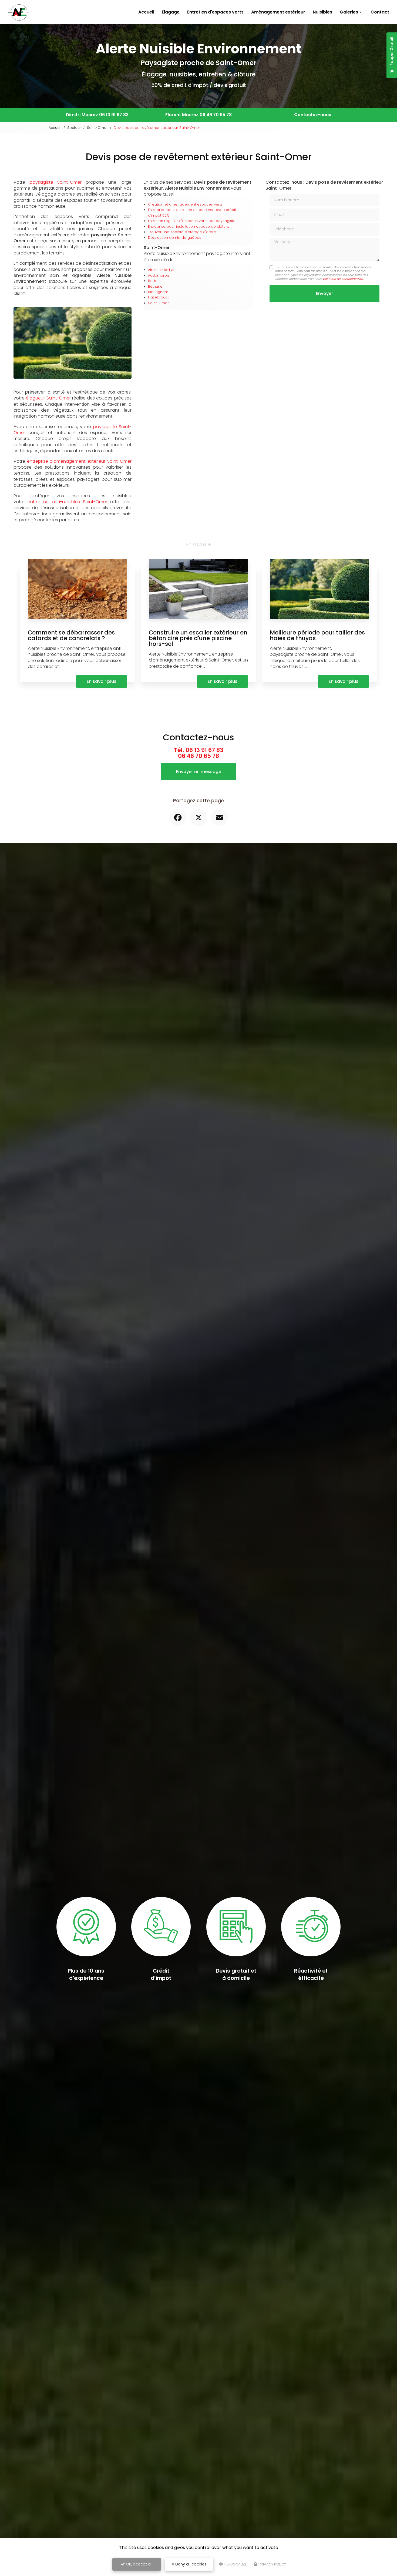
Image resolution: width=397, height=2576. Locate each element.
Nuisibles (322, 12)
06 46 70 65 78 (216, 115)
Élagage (171, 12)
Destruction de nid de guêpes (175, 238)
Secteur (74, 128)
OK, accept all (139, 2564)
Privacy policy (272, 2564)
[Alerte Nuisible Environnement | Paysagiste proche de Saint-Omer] (19, 12)
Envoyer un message (199, 772)
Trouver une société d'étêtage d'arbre (182, 232)
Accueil (146, 12)
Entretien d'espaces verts (215, 12)
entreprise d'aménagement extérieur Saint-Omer (79, 461)
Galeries (349, 12)
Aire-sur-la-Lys (161, 270)
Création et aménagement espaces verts (185, 204)
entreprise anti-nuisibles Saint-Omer (67, 502)
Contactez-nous (313, 115)
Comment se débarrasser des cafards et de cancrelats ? (71, 635)
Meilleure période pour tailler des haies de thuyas (317, 635)
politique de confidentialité (343, 279)
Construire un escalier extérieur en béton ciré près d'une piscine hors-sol (198, 638)
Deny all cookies (190, 2564)
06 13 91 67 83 (114, 115)
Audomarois (159, 275)
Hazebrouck (159, 297)
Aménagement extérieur (278, 12)
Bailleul (154, 281)
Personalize (235, 2564)
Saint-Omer (97, 128)
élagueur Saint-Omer (48, 398)
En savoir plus (102, 681)
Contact (380, 12)
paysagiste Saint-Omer (56, 182)
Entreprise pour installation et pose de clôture (189, 226)
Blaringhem (158, 292)
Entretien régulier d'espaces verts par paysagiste (192, 221)
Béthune (155, 286)
